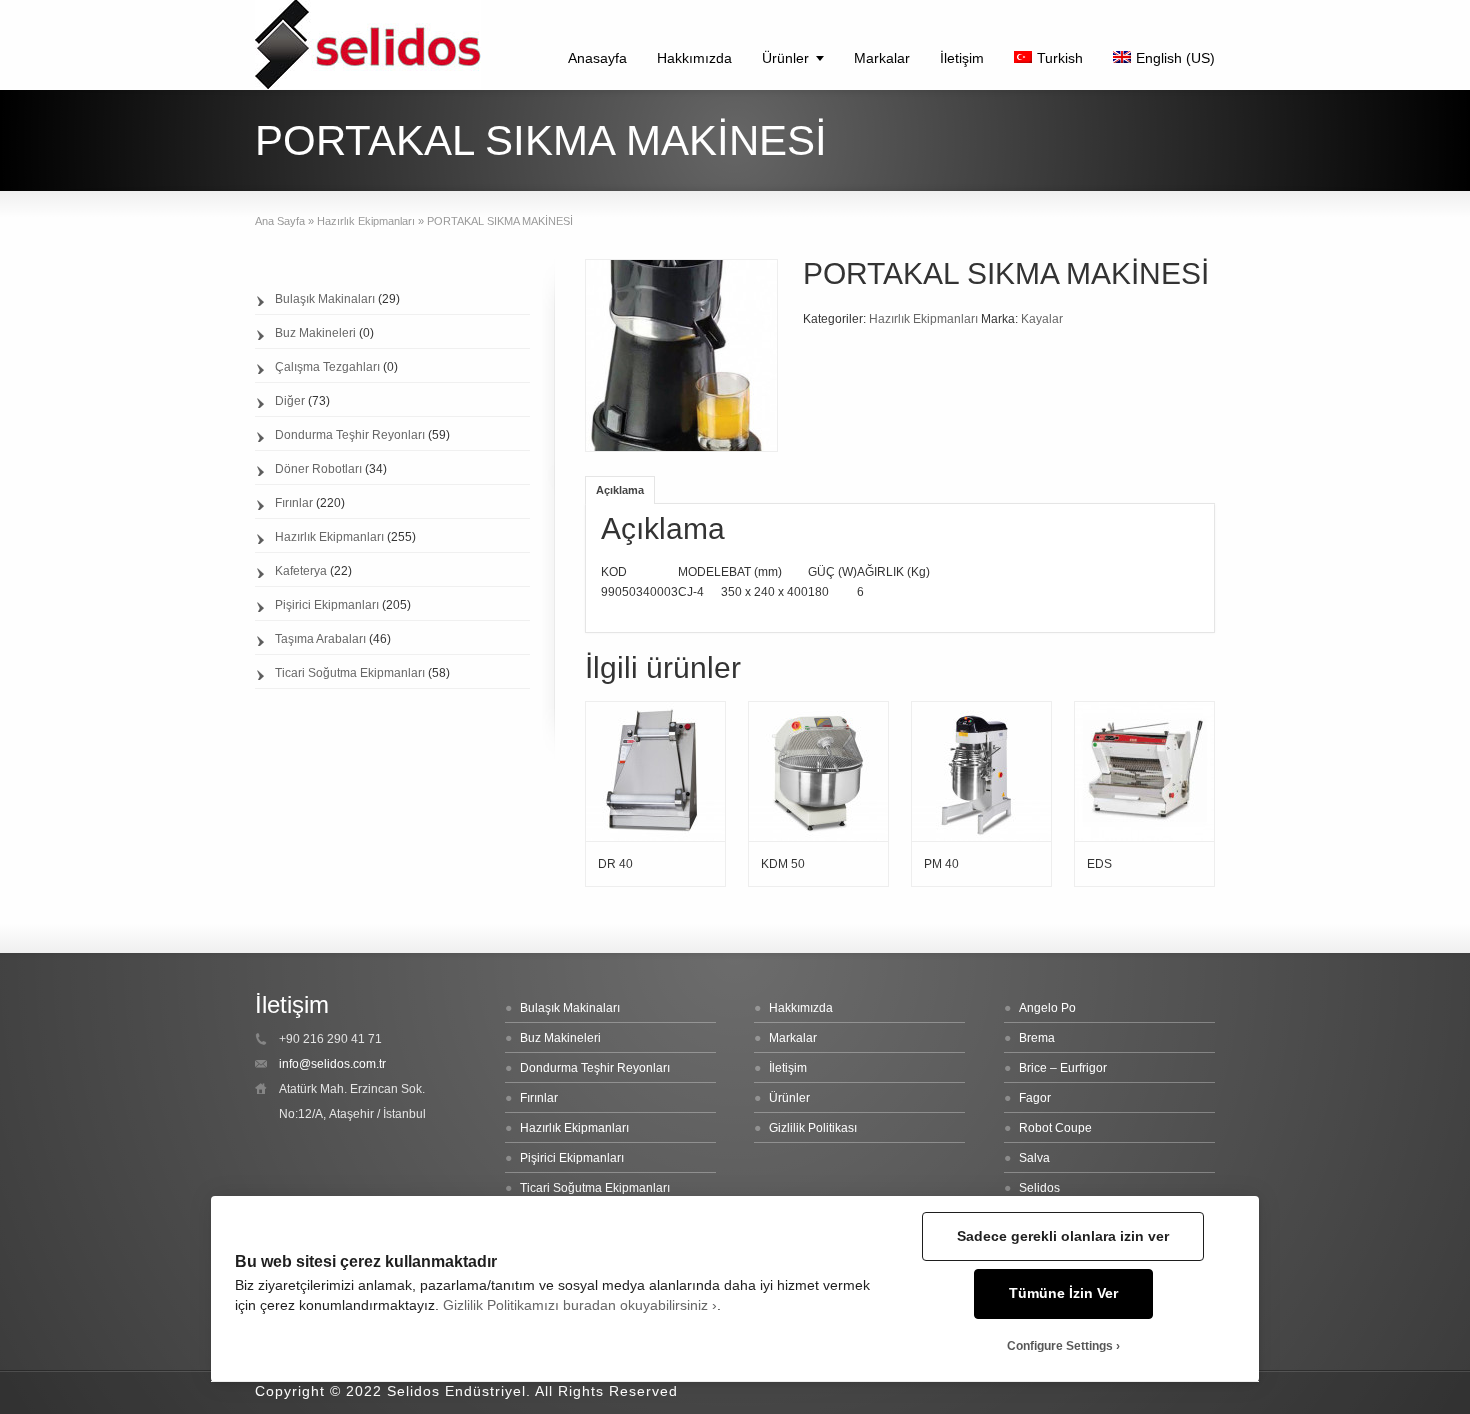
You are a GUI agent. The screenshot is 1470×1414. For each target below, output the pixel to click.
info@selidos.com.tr (332, 1064)
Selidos (1039, 1188)
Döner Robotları (318, 469)
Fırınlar (294, 503)
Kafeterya (301, 571)
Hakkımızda (694, 58)
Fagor (1035, 1098)
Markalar (882, 58)
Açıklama (620, 490)
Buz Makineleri (315, 333)
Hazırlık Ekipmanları (366, 221)
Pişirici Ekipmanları (327, 605)
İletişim (962, 58)
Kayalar (1042, 319)
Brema (1037, 1038)
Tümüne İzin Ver (1063, 1293)
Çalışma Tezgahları (327, 367)
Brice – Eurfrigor (1063, 1068)
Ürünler (785, 58)
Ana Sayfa (280, 221)
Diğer (290, 401)
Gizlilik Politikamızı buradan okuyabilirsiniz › (580, 1305)
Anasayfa (597, 58)
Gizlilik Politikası (813, 1128)
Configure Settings (1060, 1346)
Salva (1034, 1158)
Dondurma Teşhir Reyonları (350, 435)
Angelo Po (1047, 1008)
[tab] (620, 489)
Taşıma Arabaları (320, 639)
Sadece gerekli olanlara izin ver (1063, 1236)
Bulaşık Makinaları (325, 299)
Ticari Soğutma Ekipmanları (350, 673)
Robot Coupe (1055, 1128)
